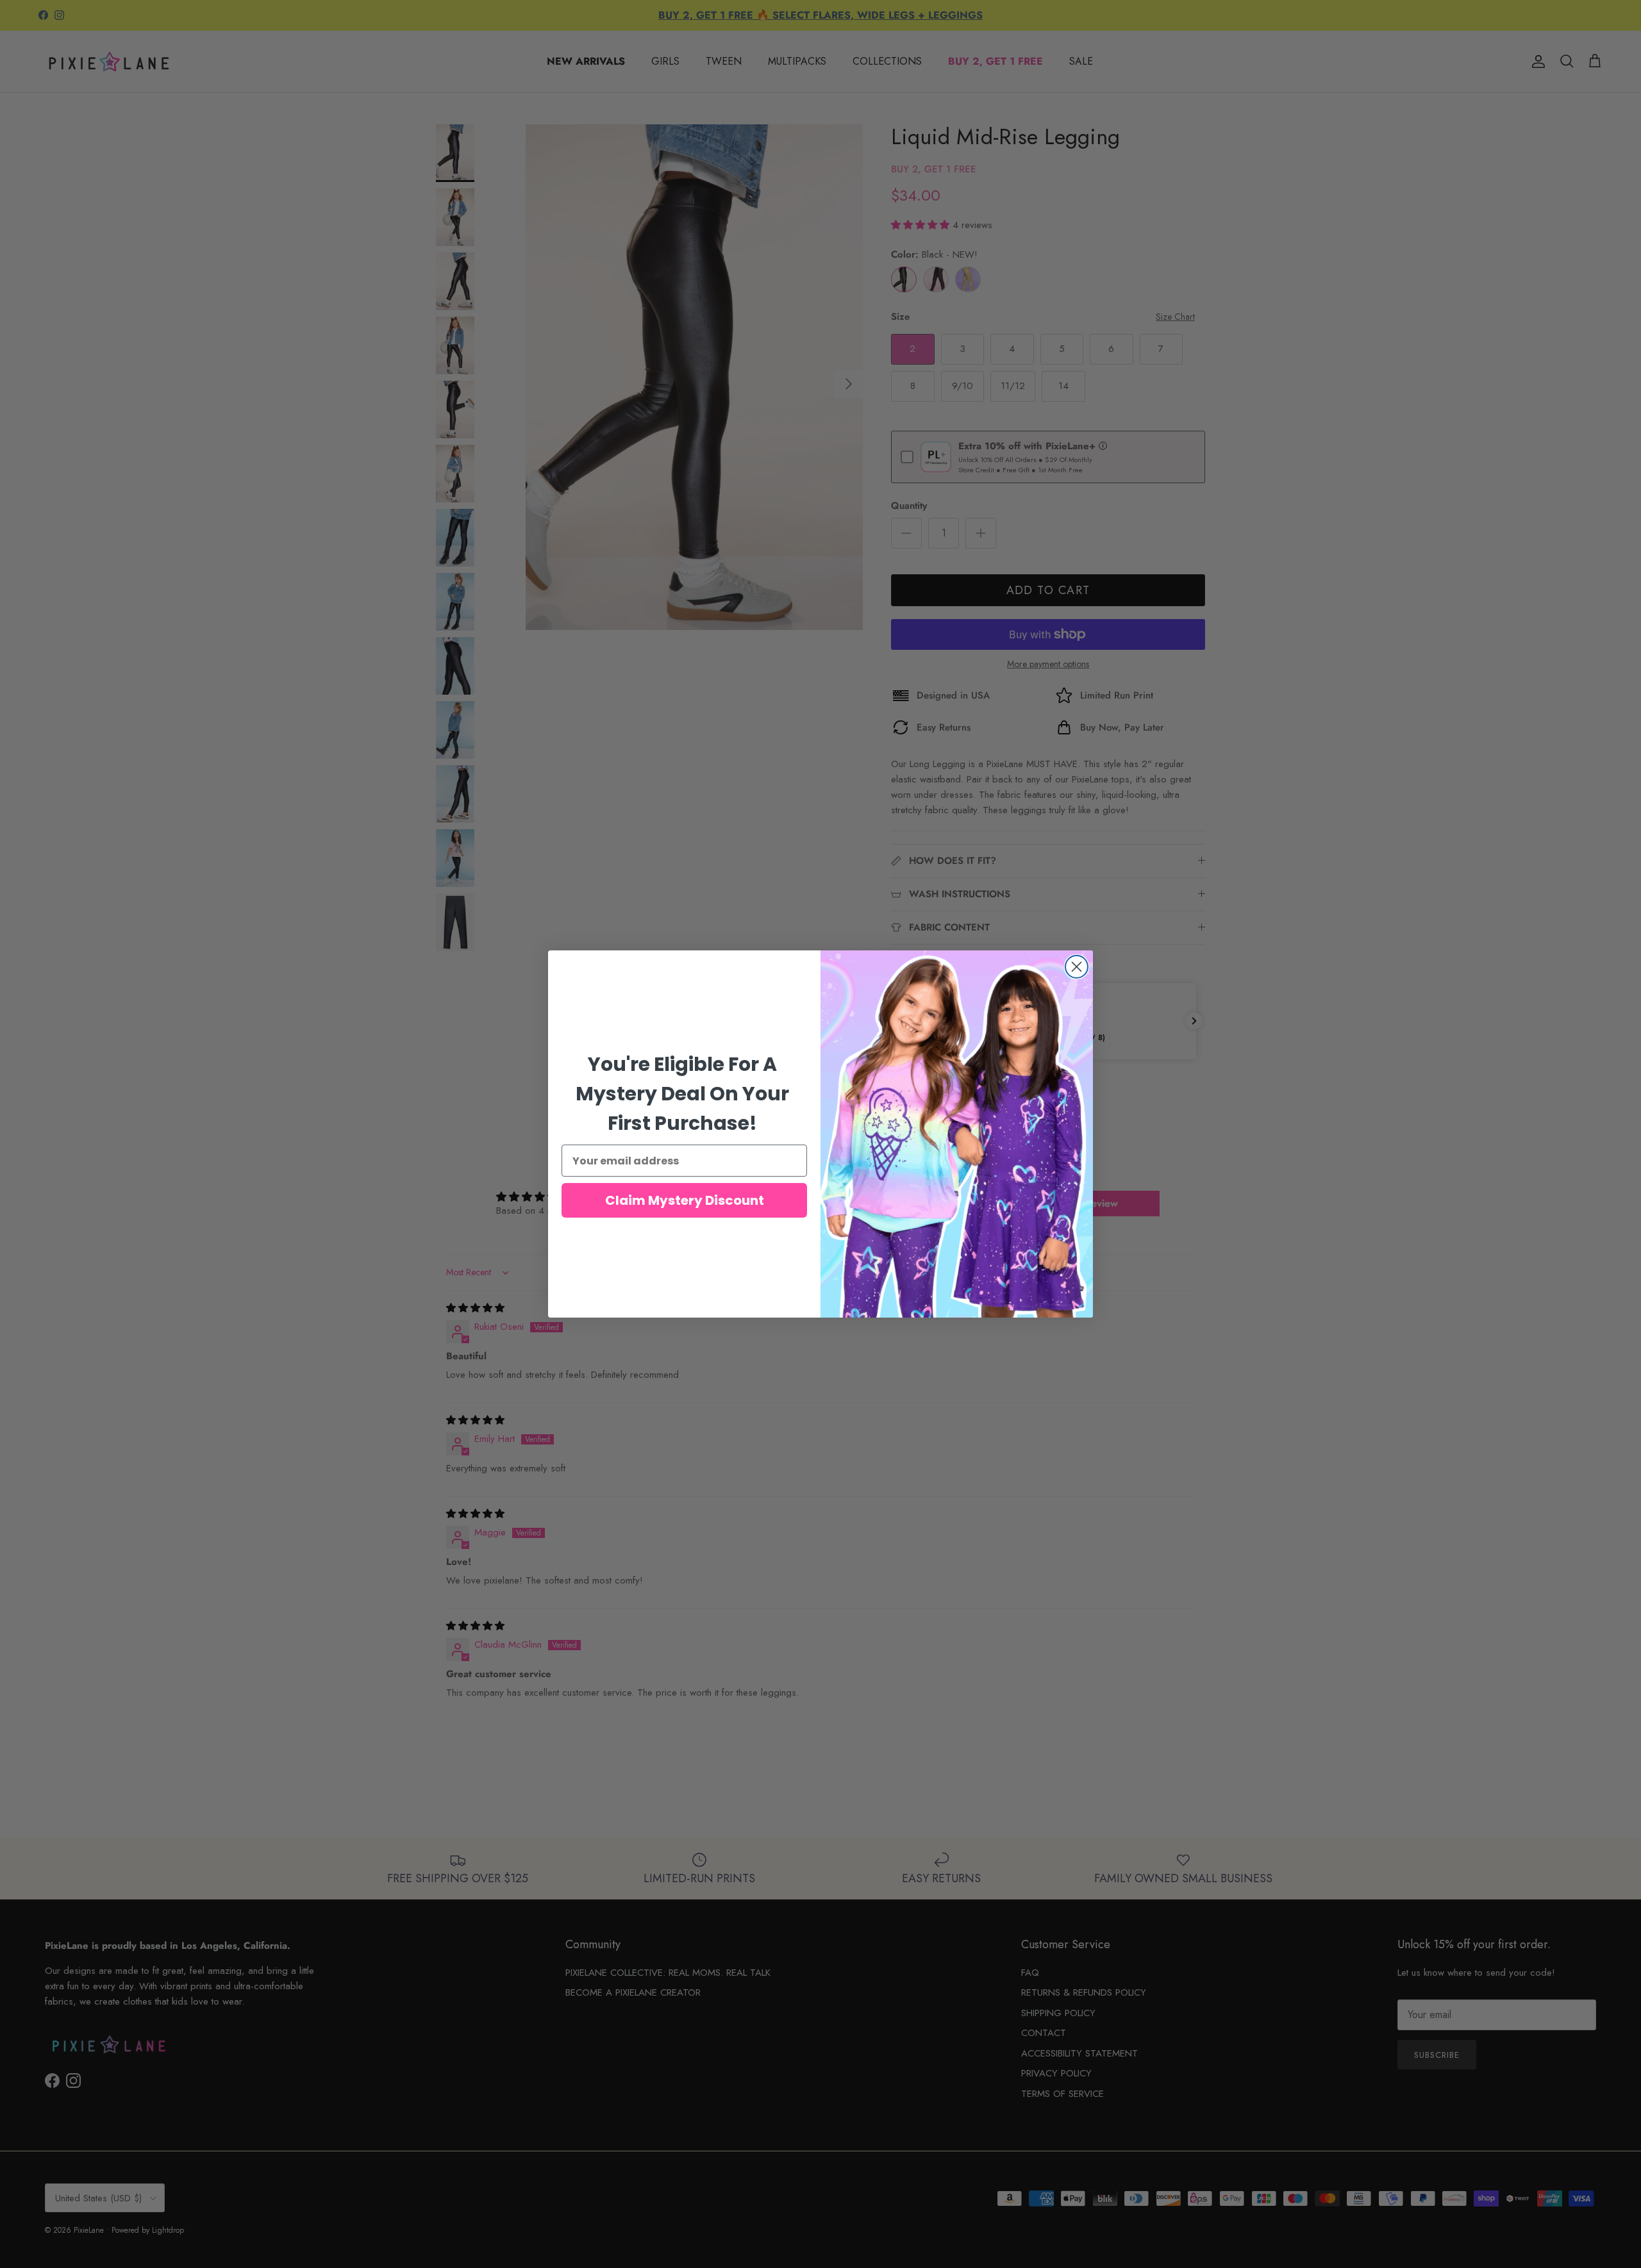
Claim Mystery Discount (685, 1200)
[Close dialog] (1077, 967)
